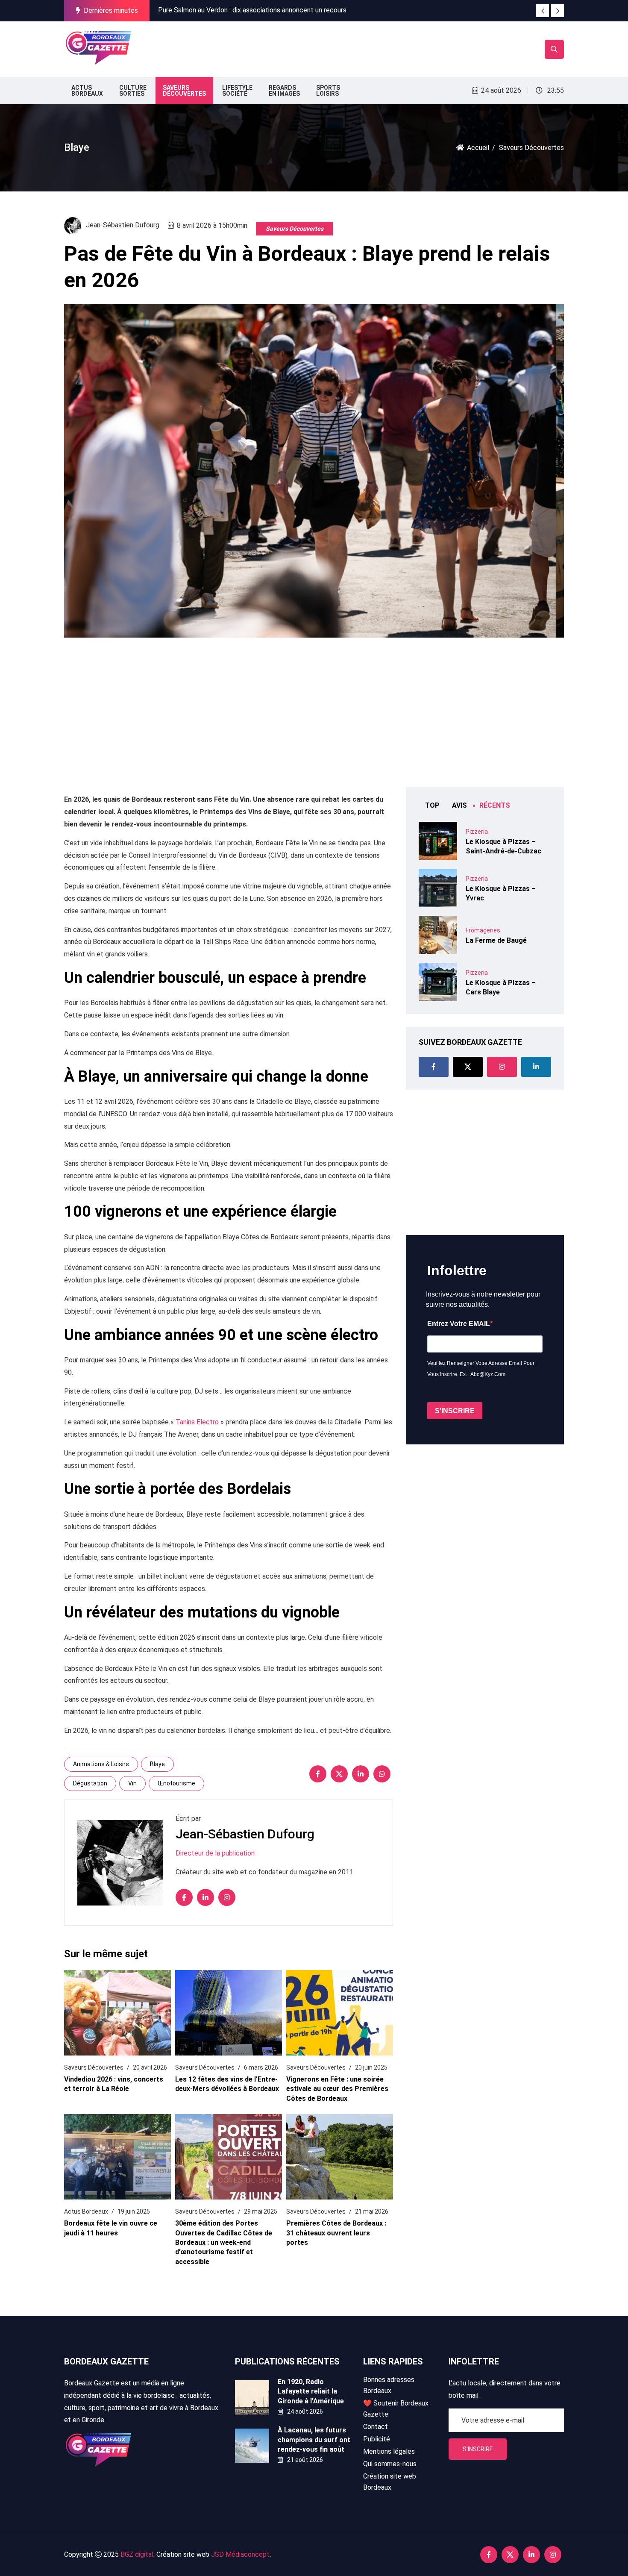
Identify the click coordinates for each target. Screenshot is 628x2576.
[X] (339, 1774)
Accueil (478, 148)
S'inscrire (478, 2449)
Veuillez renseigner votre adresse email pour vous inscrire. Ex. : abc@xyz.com (481, 1369)
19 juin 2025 (134, 2211)
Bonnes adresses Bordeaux (389, 2385)
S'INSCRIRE (455, 1411)
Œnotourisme (176, 1783)
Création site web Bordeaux (390, 2482)
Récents (495, 805)
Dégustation (90, 1783)
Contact (376, 2427)
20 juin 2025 (371, 2067)
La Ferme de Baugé (496, 940)
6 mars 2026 (261, 2067)
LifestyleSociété (237, 91)
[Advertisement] (292, 47)
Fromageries (483, 930)
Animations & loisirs (101, 1764)
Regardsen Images (284, 91)
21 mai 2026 (372, 2211)
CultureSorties (133, 91)
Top (432, 805)
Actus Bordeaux (86, 2211)
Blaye (157, 1764)
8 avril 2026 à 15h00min (212, 225)
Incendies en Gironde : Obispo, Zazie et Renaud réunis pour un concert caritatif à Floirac (289, 12)
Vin (132, 1783)
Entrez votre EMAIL (459, 1324)
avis (459, 805)
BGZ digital (137, 2554)
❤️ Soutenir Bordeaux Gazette (396, 2409)
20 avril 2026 (150, 2067)
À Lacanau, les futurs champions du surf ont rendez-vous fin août (314, 2440)
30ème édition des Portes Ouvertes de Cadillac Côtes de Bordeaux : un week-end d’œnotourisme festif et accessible (224, 2242)
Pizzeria (477, 832)
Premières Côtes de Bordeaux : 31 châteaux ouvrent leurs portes (336, 2233)
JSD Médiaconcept (240, 2554)
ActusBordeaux (87, 91)
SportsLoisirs (328, 91)
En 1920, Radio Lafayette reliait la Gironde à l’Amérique (311, 2391)
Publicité (377, 2439)
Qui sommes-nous (390, 2464)
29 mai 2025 (261, 2211)
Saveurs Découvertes (295, 229)
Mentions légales (389, 2451)
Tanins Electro (197, 1422)
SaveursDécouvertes (184, 91)
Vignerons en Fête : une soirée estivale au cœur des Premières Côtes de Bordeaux (337, 2089)
